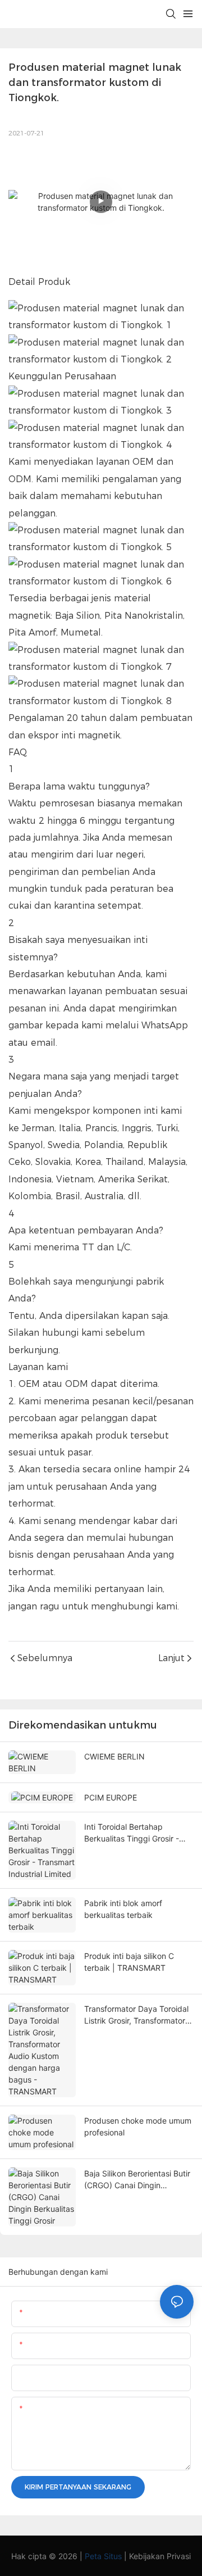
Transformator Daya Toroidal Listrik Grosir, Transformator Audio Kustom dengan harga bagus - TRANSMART (136, 2015)
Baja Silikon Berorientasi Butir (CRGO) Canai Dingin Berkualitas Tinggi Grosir (137, 2180)
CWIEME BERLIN (114, 1756)
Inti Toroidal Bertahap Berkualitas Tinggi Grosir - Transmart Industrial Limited (135, 1833)
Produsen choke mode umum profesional (138, 2126)
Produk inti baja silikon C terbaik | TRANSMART (129, 1962)
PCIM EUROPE (111, 1797)
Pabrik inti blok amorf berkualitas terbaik (123, 1909)
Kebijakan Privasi (160, 2556)
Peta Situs (103, 2556)
